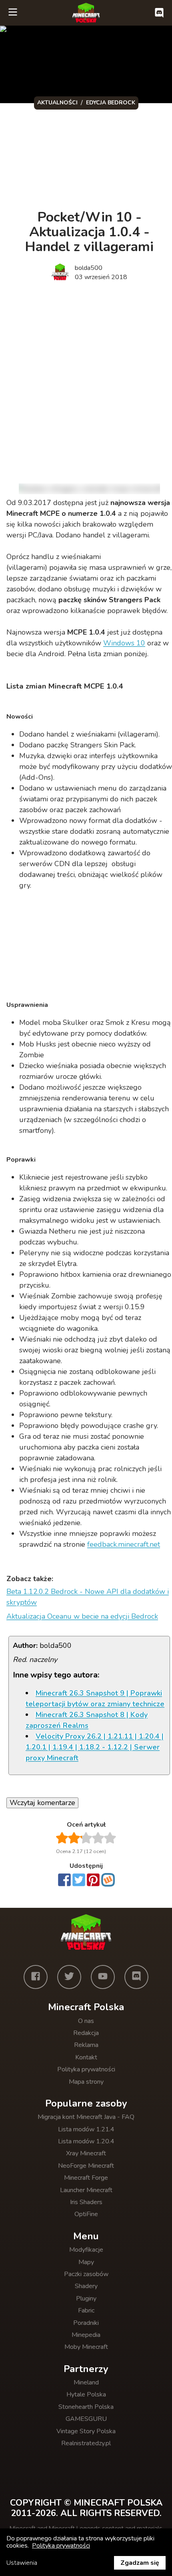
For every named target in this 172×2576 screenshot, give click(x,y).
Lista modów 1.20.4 (86, 2141)
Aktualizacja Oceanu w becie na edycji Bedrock (82, 1616)
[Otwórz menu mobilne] (13, 13)
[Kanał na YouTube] (103, 1977)
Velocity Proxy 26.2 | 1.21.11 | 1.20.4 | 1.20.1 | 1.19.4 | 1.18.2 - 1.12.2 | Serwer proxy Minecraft (95, 1747)
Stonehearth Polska (86, 2407)
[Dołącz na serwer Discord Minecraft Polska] (159, 13)
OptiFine (86, 2214)
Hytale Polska (86, 2394)
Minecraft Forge (86, 2178)
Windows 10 (124, 643)
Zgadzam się (140, 2563)
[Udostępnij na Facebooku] (64, 1881)
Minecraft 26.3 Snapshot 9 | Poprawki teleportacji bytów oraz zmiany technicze (95, 1698)
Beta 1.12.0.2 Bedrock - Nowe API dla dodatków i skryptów (88, 1597)
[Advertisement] (86, 380)
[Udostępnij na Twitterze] (79, 1881)
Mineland (86, 2382)
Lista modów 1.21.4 (86, 2129)
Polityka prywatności (86, 2069)
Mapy (86, 2262)
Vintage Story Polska (86, 2431)
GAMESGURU (86, 2419)
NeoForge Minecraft (86, 2166)
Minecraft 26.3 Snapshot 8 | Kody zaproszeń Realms (87, 1720)
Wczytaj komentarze (42, 1803)
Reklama (86, 2045)
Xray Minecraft (86, 2153)
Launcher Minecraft (86, 2190)
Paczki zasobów (86, 2274)
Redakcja (86, 2033)
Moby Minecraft (86, 2347)
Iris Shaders (86, 2202)
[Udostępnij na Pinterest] (93, 1881)
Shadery (86, 2286)
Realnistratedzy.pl (86, 2443)
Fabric (86, 2310)
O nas (86, 2021)
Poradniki (86, 2323)
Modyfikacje (86, 2250)
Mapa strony (86, 2082)
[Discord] (136, 1977)
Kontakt (86, 2057)
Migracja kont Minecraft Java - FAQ (86, 2117)
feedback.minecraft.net (124, 1544)
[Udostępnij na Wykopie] (108, 1880)
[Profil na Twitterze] (69, 1977)
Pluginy (86, 2298)
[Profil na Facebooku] (36, 1977)
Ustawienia (22, 2563)
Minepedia (86, 2335)
